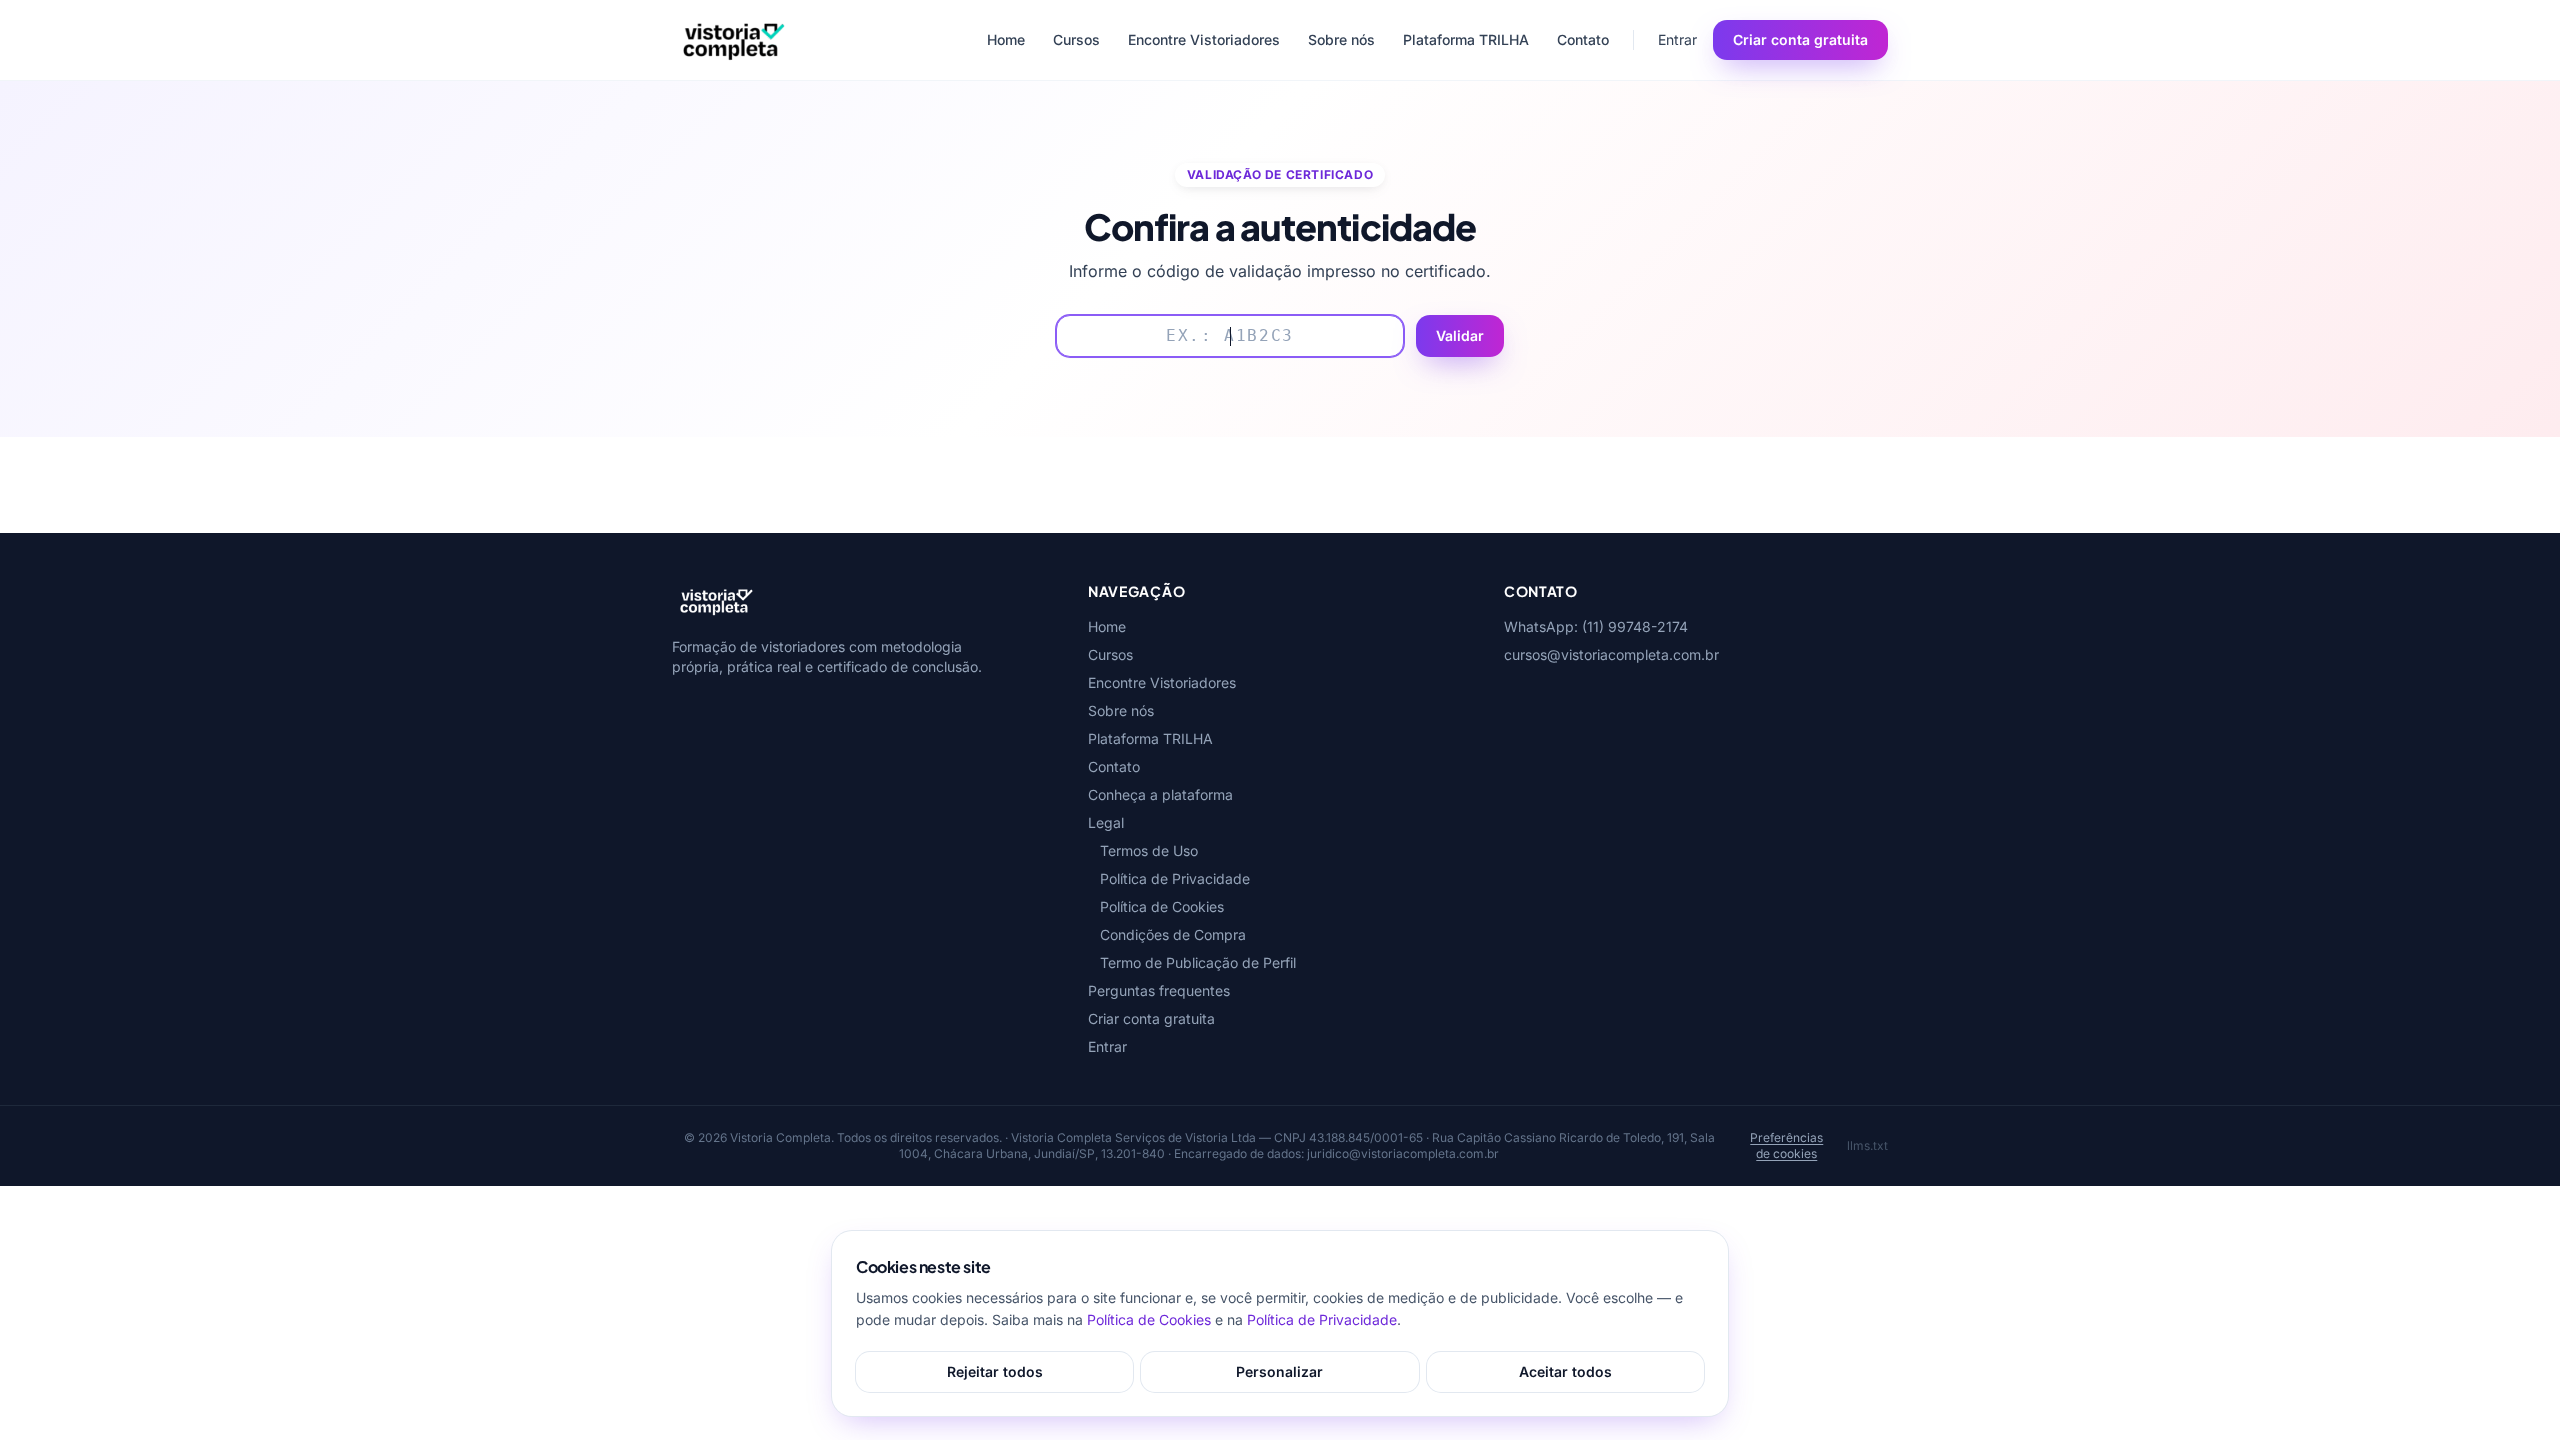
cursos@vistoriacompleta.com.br (1611, 654)
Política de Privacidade (1175, 878)
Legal (1106, 822)
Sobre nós (1341, 39)
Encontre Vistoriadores (1204, 39)
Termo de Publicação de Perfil (1198, 962)
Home (1006, 39)
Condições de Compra (1173, 934)
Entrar (1677, 39)
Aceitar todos (1565, 1371)
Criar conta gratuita (1800, 39)
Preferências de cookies (1786, 1145)
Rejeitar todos (995, 1371)
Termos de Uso (1149, 850)
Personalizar (1279, 1371)
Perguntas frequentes (1159, 990)
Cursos (1076, 39)
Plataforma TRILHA (1466, 39)
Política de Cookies (1162, 906)
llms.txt (1867, 1145)
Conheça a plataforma (1160, 794)
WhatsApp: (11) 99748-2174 (1596, 626)
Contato (1583, 39)
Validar (1460, 335)
